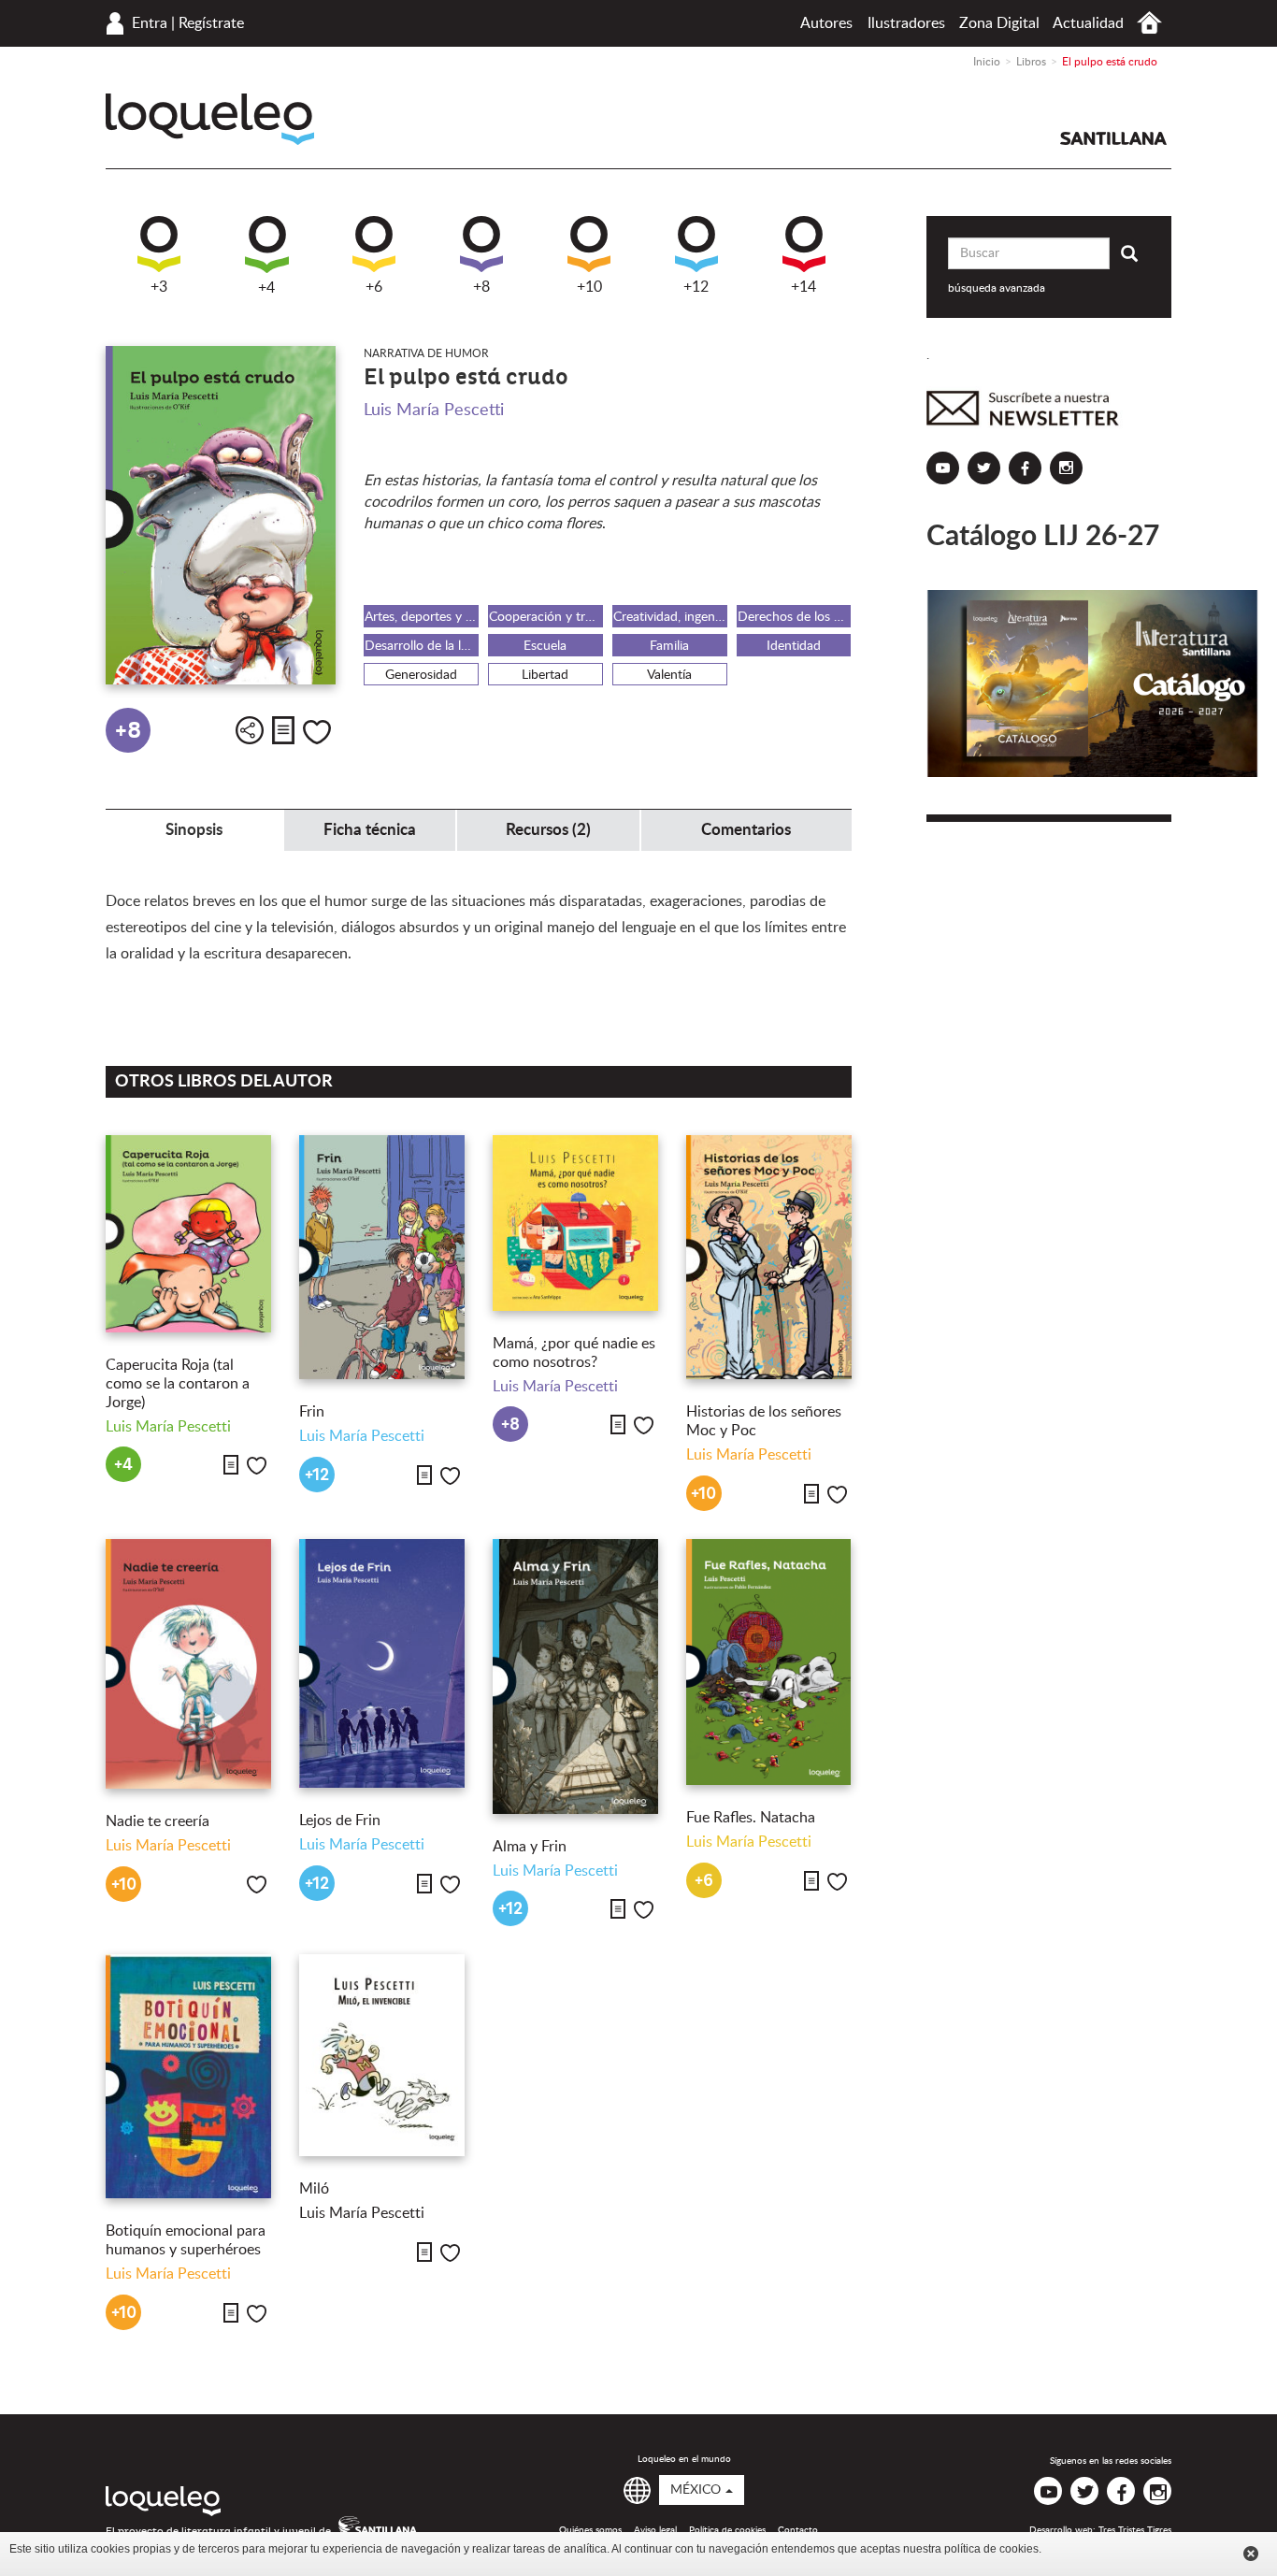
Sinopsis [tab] (194, 830)
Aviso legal (655, 2530)
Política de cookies (727, 2530)
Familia (669, 646)
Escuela (545, 646)
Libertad (545, 675)
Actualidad (1088, 23)
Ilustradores (906, 23)
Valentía (669, 675)
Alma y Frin (530, 1847)
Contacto (798, 2530)
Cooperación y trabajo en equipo (546, 617)
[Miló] (382, 2055)
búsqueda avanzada (997, 288)
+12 (696, 287)
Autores (826, 23)
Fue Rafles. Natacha (751, 1818)
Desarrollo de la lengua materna (422, 646)
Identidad (794, 646)
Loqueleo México (210, 119)
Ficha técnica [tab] (370, 830)
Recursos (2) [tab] (548, 830)
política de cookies (991, 2549)
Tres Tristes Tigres (1135, 2530)
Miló (314, 2189)
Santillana (1113, 138)
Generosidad (421, 675)
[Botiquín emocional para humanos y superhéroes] (188, 2076)
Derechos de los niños (795, 617)
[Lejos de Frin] (382, 1663)
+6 (374, 287)
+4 (266, 288)
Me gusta (317, 732)
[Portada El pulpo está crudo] (221, 516)
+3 (159, 287)
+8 (481, 287)
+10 (589, 287)
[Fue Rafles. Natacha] (769, 1662)
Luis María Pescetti (434, 410)
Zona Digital (999, 23)
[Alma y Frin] (575, 1677)
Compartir (250, 730)
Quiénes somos (590, 2530)
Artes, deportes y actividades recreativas (422, 617)
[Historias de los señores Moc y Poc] (769, 1257)
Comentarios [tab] (746, 830)
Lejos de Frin (340, 1820)
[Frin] (382, 1257)
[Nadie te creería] (188, 1664)
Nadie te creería (158, 1821)
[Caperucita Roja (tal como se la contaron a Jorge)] (188, 1233)
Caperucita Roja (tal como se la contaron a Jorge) (178, 1384)
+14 (804, 287)
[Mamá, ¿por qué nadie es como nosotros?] (575, 1223)
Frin (312, 1412)
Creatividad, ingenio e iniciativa (670, 617)
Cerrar (1251, 2554)
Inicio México (1149, 23)
